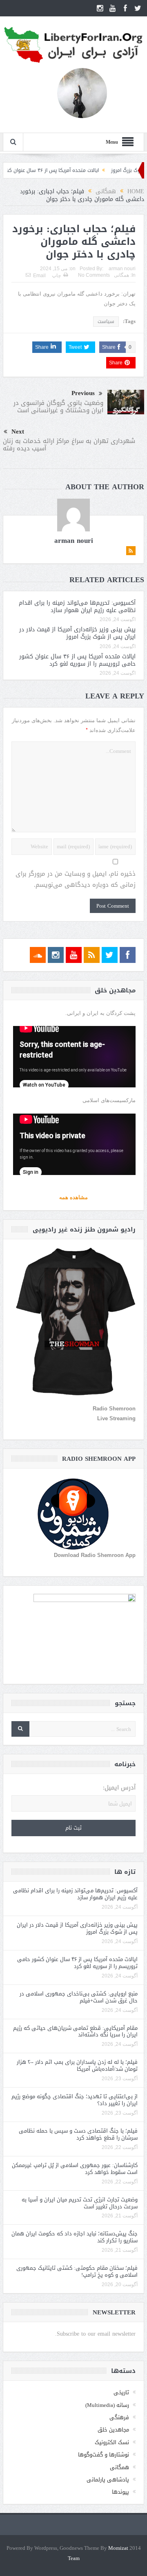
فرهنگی (119, 2417)
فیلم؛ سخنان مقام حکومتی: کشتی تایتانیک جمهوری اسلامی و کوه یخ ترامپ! (77, 2271)
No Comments (94, 275)
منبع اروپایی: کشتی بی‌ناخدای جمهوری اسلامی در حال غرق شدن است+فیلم (79, 1997)
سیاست (106, 321)
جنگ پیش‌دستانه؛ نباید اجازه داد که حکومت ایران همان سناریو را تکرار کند (75, 2237)
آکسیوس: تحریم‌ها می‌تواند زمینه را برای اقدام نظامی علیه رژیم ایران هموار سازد (77, 607)
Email (39, 276)
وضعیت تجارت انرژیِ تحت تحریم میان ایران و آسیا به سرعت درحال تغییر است (80, 2203)
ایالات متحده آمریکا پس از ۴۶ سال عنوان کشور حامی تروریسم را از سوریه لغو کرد (77, 660)
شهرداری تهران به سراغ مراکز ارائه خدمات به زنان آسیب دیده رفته (69, 445)
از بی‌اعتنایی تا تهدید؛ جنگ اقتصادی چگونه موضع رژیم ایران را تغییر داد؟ (75, 2100)
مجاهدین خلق (113, 2430)
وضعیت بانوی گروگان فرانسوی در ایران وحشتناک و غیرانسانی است (58, 407)
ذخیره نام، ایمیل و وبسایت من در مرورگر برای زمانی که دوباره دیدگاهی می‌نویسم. (76, 879)
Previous (83, 393)
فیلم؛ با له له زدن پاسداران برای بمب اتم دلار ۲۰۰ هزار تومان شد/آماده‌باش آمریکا (77, 2065)
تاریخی (121, 2392)
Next (18, 432)
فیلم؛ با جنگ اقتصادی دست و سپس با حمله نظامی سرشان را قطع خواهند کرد (78, 2134)
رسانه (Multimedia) (107, 2405)
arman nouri (122, 269)
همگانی (121, 275)
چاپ (56, 276)
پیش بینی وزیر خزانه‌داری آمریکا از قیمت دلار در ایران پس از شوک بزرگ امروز (77, 633)
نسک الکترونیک (112, 2442)
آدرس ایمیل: (119, 1788)
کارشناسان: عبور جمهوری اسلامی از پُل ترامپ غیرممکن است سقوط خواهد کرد (75, 2169)
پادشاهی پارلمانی (108, 2480)
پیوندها (120, 2492)
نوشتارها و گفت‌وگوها (104, 2455)
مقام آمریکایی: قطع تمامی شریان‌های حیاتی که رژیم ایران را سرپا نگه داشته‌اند (75, 2031)
